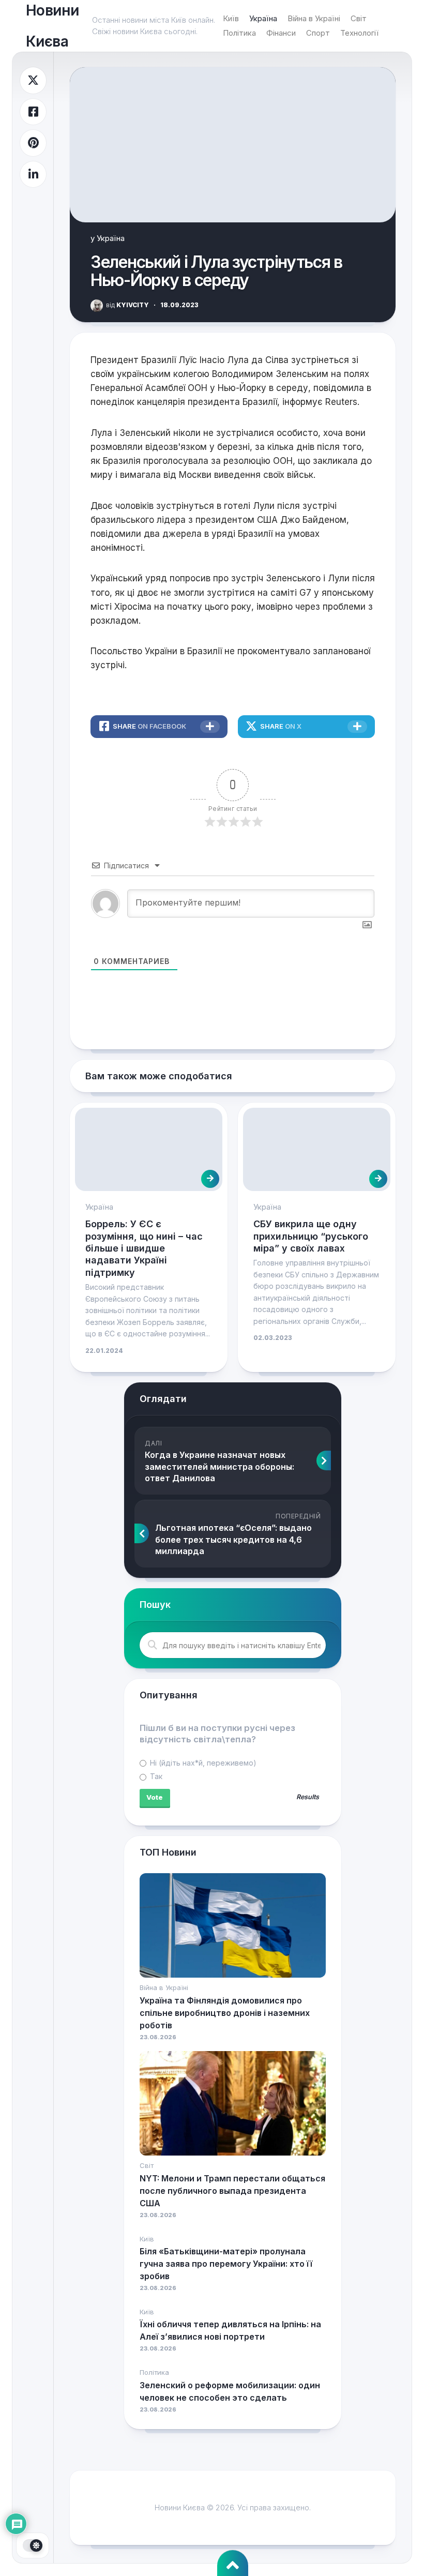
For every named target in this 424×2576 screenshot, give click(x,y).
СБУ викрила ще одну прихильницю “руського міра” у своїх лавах (311, 1236)
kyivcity (127, 305)
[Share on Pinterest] (33, 143)
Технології (359, 33)
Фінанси (281, 33)
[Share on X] (33, 80)
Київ (231, 18)
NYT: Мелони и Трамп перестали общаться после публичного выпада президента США (232, 2191)
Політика (239, 33)
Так (155, 1776)
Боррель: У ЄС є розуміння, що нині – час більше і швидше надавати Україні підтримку (144, 1248)
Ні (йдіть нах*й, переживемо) (202, 1763)
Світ (359, 18)
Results (308, 1797)
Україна (263, 18)
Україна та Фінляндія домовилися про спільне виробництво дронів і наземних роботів (225, 2013)
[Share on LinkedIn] (33, 175)
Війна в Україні (314, 18)
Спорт (318, 33)
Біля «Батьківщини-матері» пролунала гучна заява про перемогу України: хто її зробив (226, 2264)
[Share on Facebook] (33, 112)
